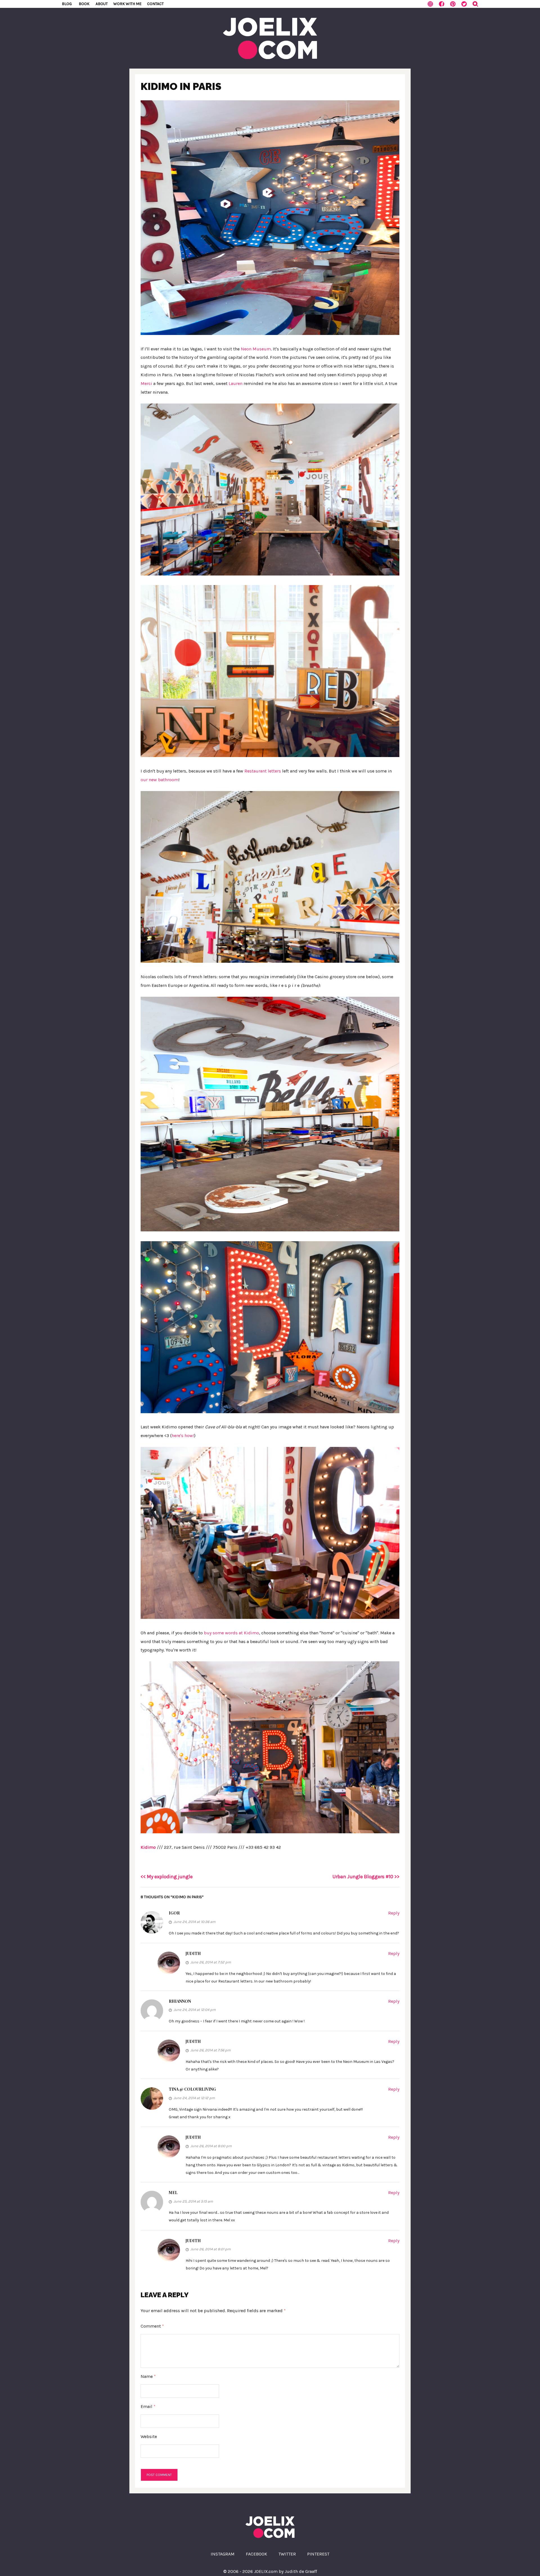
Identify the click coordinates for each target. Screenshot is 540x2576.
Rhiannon (180, 2001)
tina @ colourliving (192, 2089)
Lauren (236, 383)
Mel (173, 2193)
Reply (394, 1913)
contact (155, 4)
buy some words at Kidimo (231, 1633)
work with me (127, 4)
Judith (193, 1953)
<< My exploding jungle (167, 1877)
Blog (67, 4)
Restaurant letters (263, 771)
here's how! (183, 1436)
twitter (287, 2554)
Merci (146, 383)
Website (149, 2436)
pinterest (318, 2554)
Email (148, 2406)
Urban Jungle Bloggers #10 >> (366, 1877)
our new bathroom (159, 780)
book (84, 4)
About (102, 4)
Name (148, 2376)
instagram (223, 2554)
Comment (152, 2326)
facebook (256, 2554)
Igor (174, 1913)
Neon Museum (256, 349)
